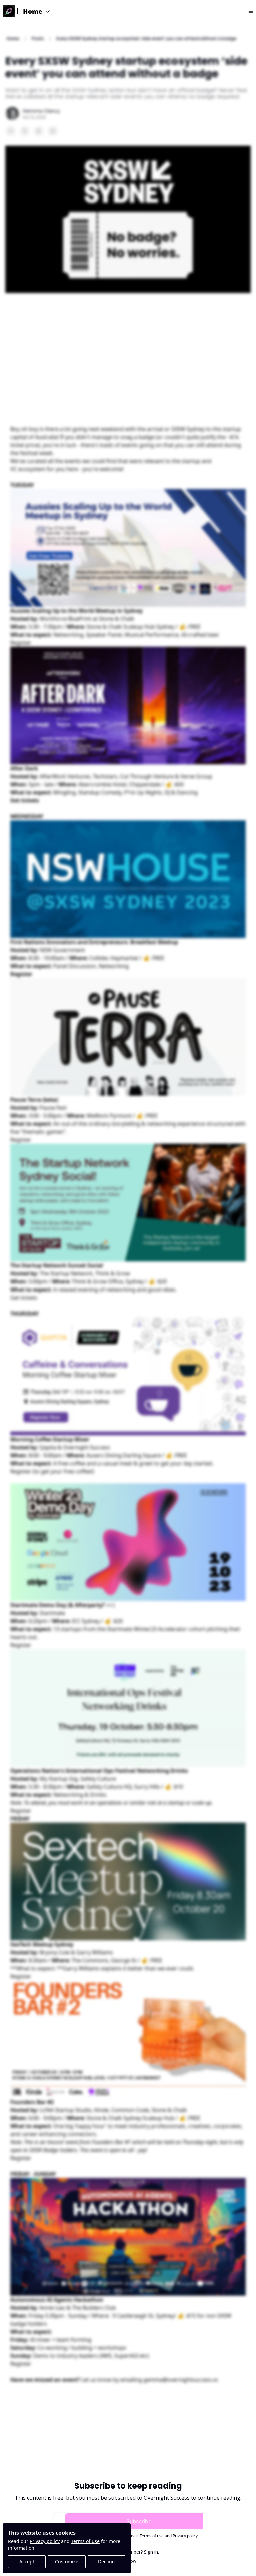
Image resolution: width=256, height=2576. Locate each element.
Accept (27, 2561)
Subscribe (139, 2521)
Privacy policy (45, 2541)
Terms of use (85, 2541)
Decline (106, 2561)
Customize (67, 2561)
